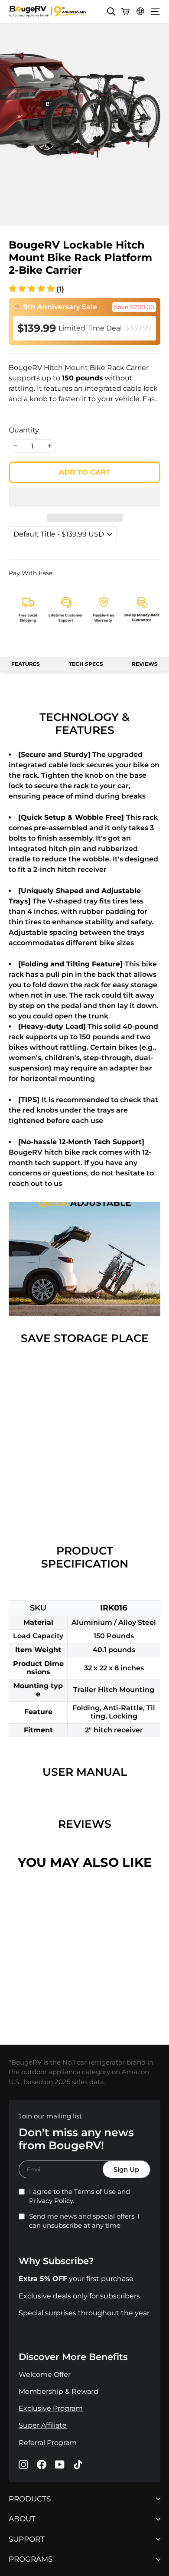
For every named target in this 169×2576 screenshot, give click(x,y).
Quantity (24, 430)
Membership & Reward (58, 2391)
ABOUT (22, 2519)
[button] (36, 289)
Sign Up (126, 2169)
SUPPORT (27, 2539)
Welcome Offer (45, 2375)
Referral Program (48, 2443)
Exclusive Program (51, 2408)
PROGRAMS (31, 2559)
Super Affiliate (43, 2425)
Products (30, 2499)
